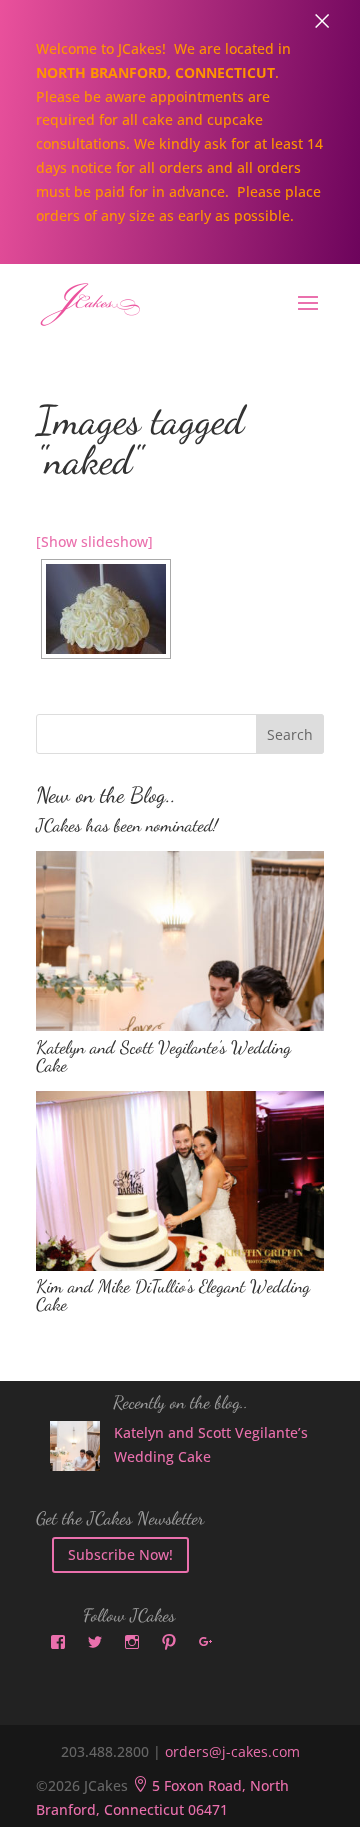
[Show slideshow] (94, 541)
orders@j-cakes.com (232, 1751)
